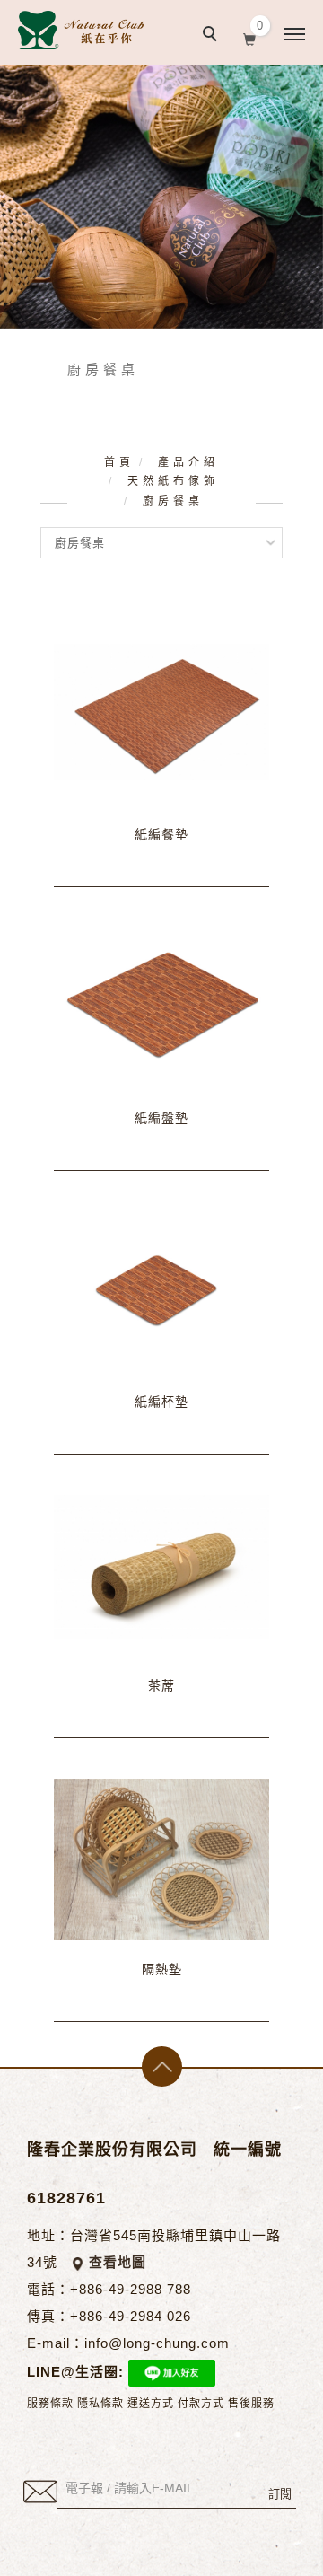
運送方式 (151, 2404)
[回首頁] (81, 30)
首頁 (119, 462)
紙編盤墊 (161, 1118)
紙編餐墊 (161, 835)
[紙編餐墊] (161, 711)
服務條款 (50, 2404)
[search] (213, 36)
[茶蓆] (161, 1565)
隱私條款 (100, 2404)
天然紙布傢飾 (173, 481)
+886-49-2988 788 (131, 2289)
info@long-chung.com (157, 2343)
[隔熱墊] (161, 1859)
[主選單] (294, 35)
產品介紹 (188, 462)
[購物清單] (250, 38)
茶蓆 (161, 1686)
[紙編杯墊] (161, 1282)
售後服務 (251, 2404)
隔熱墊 (162, 1969)
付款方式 (201, 2404)
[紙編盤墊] (161, 998)
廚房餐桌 (173, 501)
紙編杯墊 (161, 1402)
